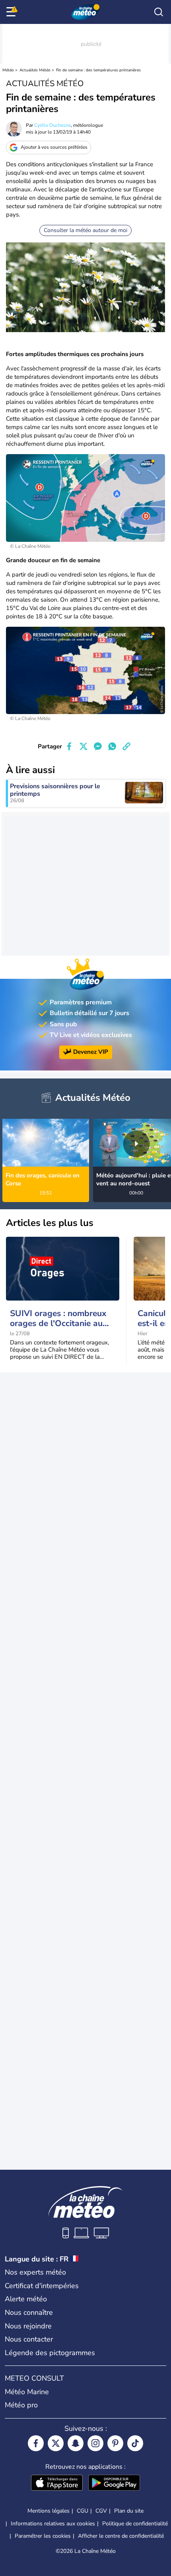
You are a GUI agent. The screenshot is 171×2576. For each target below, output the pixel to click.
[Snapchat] (76, 2443)
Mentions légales (49, 2511)
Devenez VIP (91, 1052)
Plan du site (129, 2511)
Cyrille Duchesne (52, 125)
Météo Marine (27, 2392)
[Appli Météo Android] (114, 2484)
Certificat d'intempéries (42, 2286)
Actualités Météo (35, 70)
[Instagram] (95, 2443)
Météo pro (21, 2405)
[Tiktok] (135, 2443)
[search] (159, 12)
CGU (83, 2511)
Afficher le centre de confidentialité (121, 2536)
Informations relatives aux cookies (53, 2524)
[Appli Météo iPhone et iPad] (57, 2484)
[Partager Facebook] (69, 746)
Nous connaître (29, 2312)
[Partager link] (126, 746)
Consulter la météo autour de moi (85, 230)
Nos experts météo (35, 2272)
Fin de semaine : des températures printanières (98, 70)
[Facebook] (36, 2443)
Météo (8, 70)
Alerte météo (26, 2299)
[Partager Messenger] (98, 746)
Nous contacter (29, 2339)
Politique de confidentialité (135, 2524)
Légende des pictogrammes (50, 2353)
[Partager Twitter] (84, 746)
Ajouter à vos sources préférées (54, 147)
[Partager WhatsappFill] (112, 746)
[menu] (12, 12)
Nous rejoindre (28, 2326)
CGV (101, 2511)
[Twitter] (56, 2443)
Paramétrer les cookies (43, 2536)
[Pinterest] (115, 2443)
